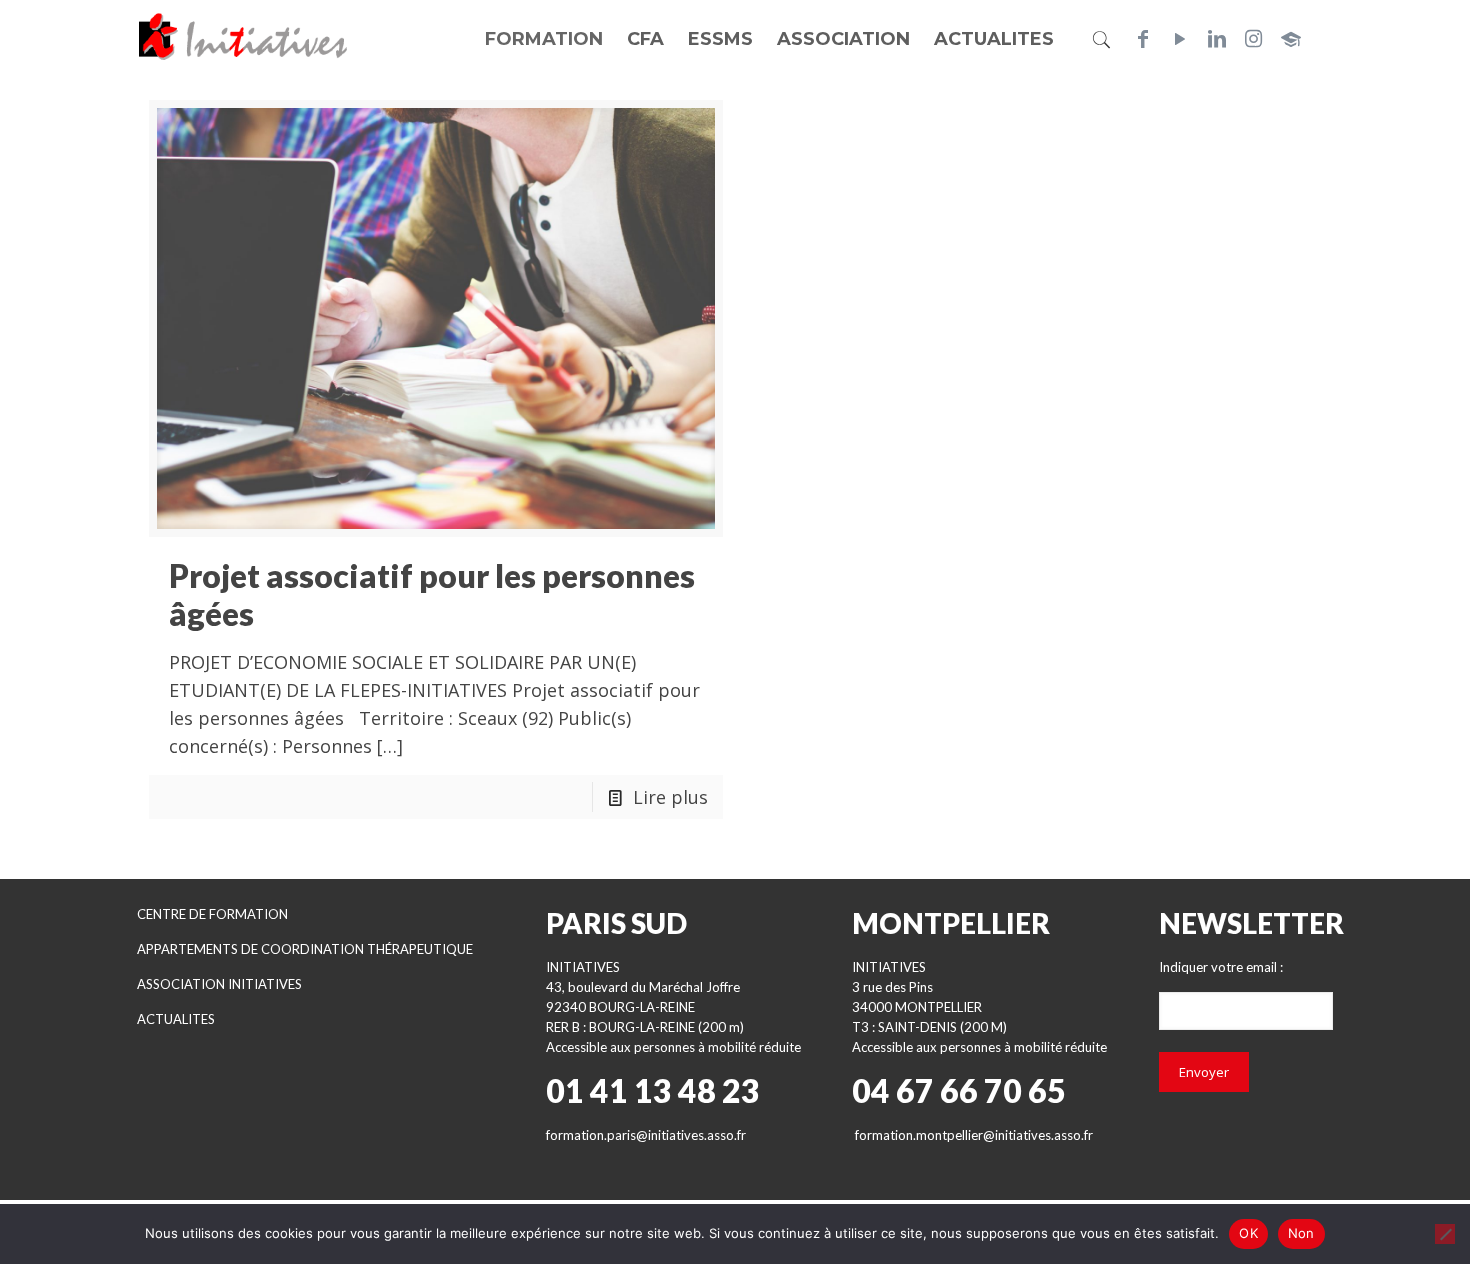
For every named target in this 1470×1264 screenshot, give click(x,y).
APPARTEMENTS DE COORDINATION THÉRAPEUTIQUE (305, 949)
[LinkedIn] (1217, 39)
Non (1301, 1233)
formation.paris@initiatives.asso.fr (646, 1135)
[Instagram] (1254, 39)
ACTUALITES (176, 1019)
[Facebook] (1143, 39)
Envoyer (1204, 1072)
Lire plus (670, 797)
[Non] (1445, 1234)
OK (1248, 1233)
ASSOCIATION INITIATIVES (219, 984)
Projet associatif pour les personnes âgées (432, 594)
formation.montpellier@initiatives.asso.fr (974, 1135)
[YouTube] (1180, 39)
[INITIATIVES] (244, 35)
